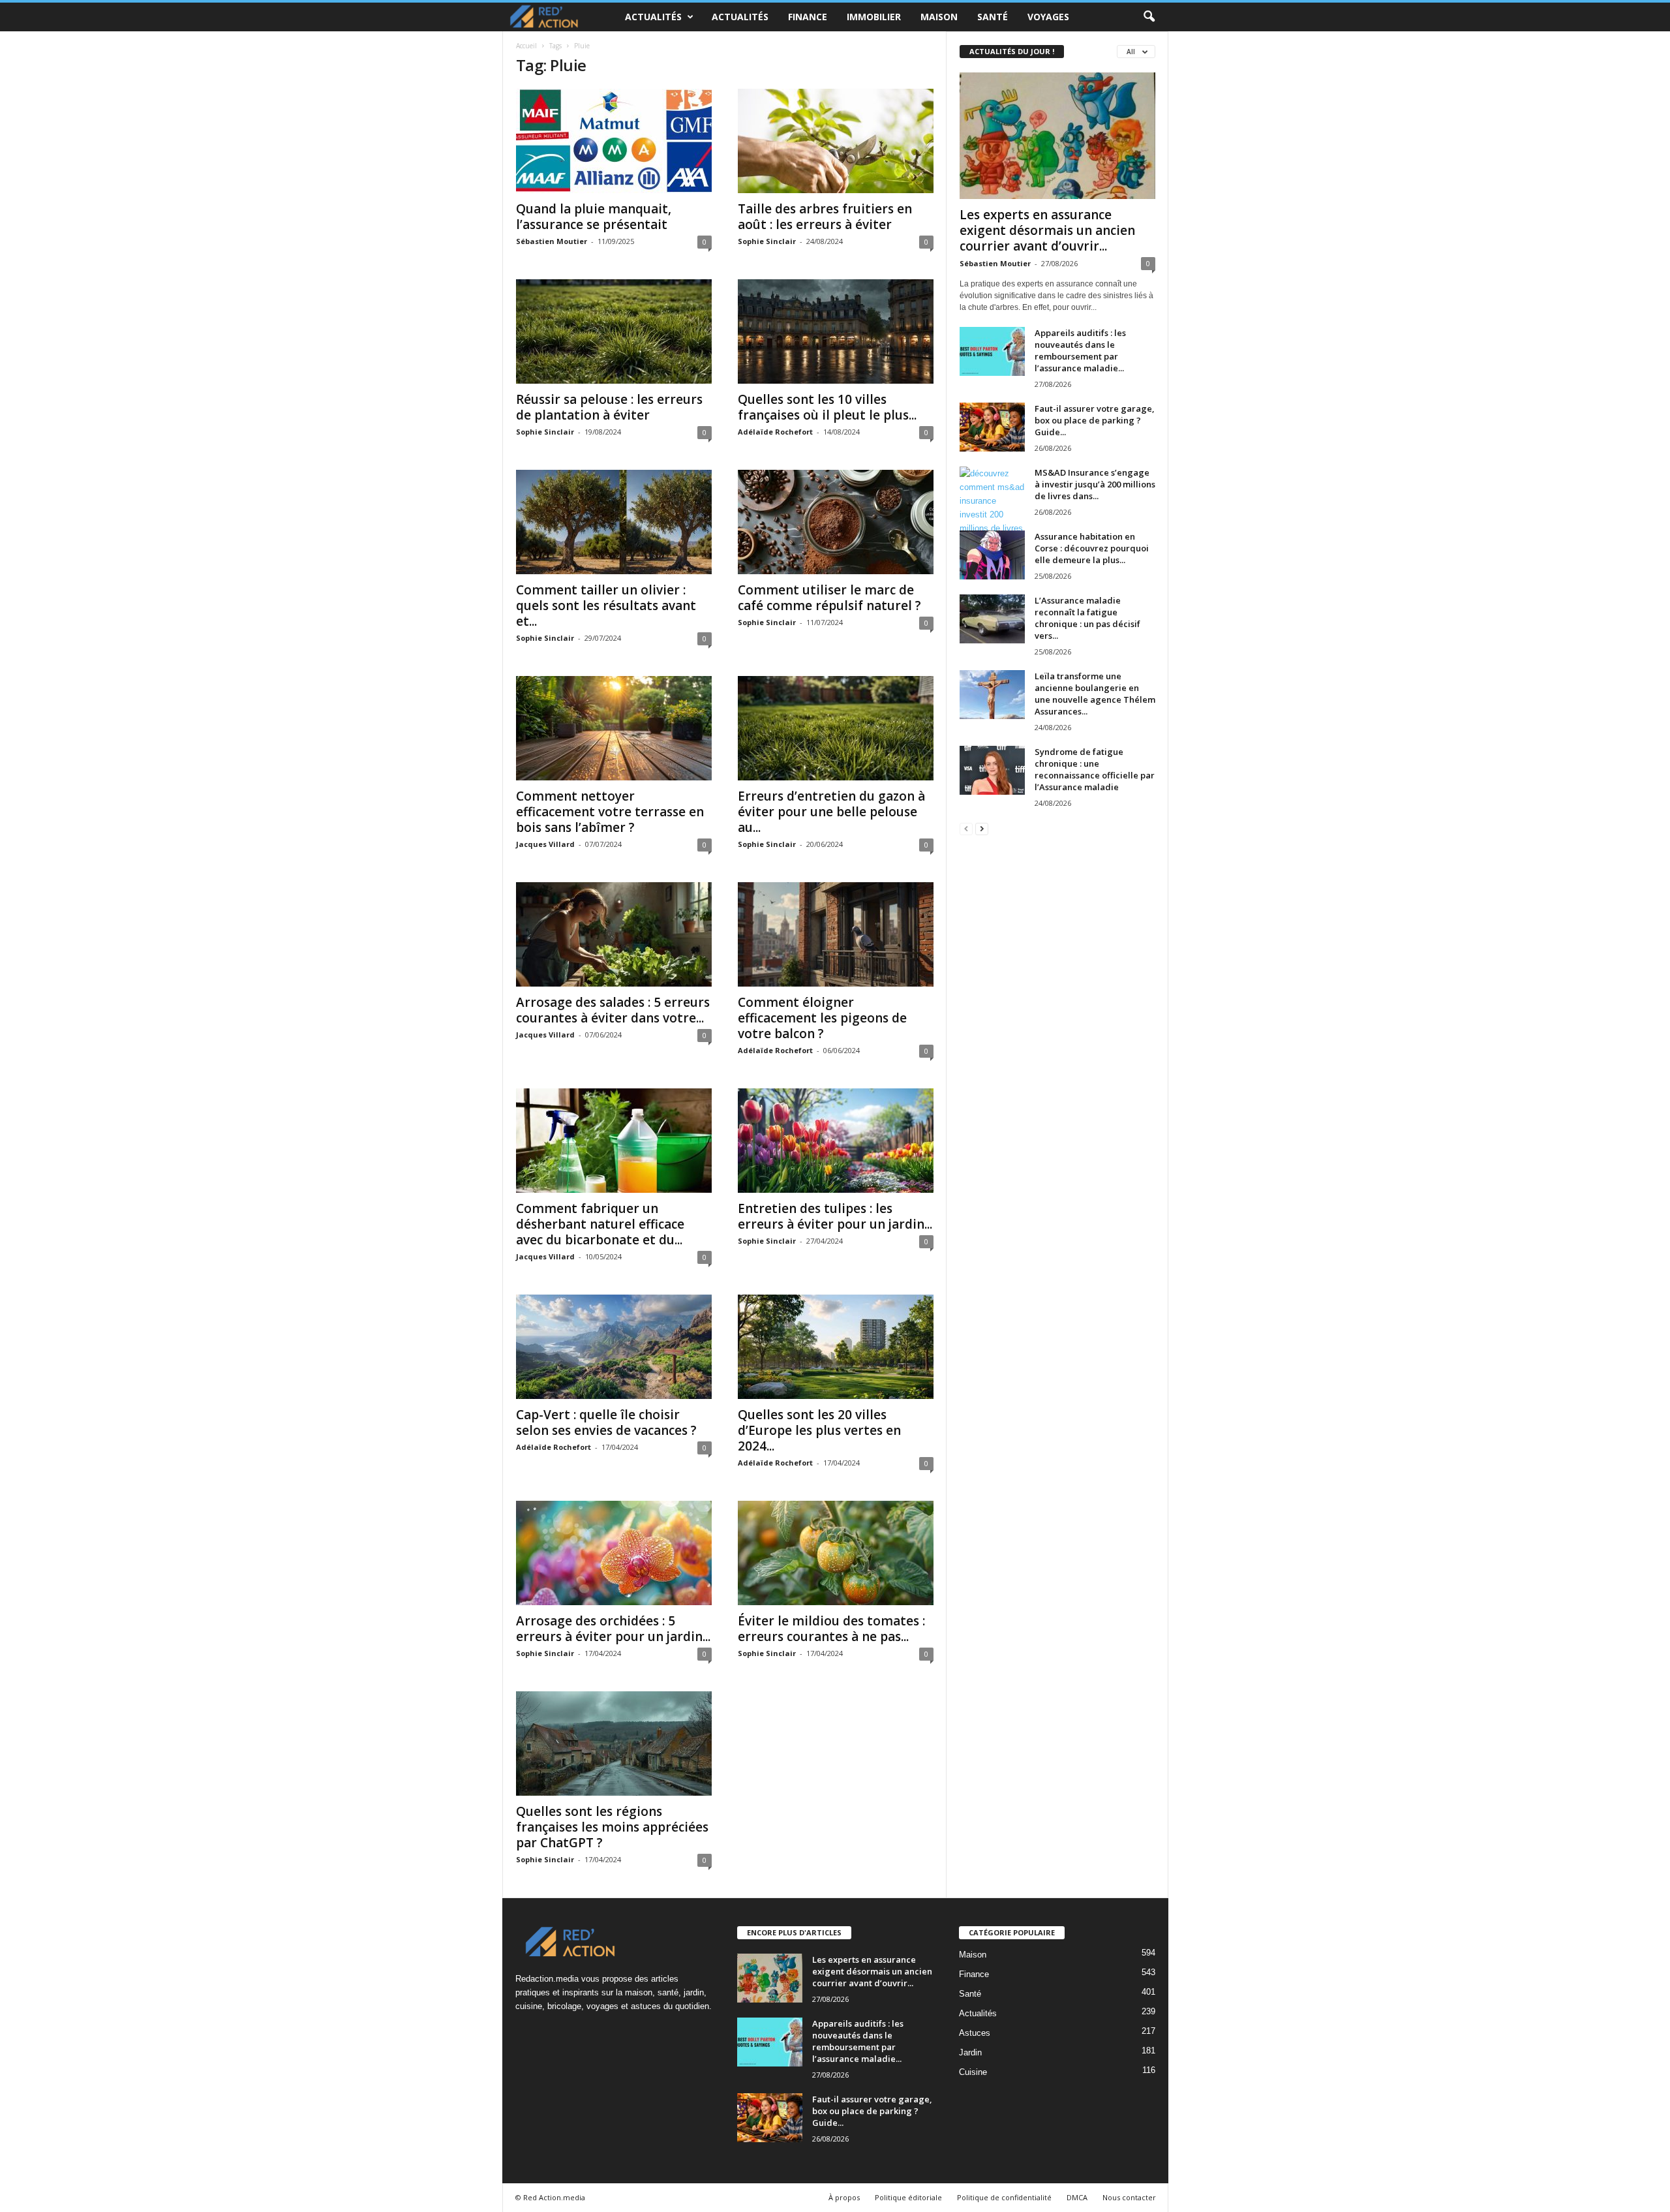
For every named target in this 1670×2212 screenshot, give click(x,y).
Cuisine (973, 2072)
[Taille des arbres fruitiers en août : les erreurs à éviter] (836, 141)
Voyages (1048, 17)
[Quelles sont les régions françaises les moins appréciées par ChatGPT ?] (614, 1743)
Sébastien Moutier (552, 241)
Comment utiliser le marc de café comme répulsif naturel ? (829, 598)
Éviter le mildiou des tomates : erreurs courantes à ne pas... (831, 1629)
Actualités (653, 17)
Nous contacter (1129, 2197)
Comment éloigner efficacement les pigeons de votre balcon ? (822, 1018)
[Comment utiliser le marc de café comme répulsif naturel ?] (836, 522)
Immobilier (874, 17)
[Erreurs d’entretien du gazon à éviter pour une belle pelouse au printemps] (836, 728)
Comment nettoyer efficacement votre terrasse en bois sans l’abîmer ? (610, 812)
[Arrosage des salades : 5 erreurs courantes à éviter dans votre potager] (614, 934)
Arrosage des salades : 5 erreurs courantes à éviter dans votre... (613, 1010)
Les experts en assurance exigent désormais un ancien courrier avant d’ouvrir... (1047, 230)
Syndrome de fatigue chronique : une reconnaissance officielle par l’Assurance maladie (1095, 769)
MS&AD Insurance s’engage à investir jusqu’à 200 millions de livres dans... (1095, 484)
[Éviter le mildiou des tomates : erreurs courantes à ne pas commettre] (836, 1553)
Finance (808, 17)
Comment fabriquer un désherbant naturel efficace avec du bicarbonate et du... (600, 1224)
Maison (939, 17)
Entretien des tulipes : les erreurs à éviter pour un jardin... (835, 1216)
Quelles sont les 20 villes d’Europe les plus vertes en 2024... (819, 1430)
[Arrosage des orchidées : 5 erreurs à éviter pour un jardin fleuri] (614, 1553)
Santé (993, 17)
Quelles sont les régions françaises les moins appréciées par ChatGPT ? (612, 1827)
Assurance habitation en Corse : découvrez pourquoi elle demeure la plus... (1092, 548)
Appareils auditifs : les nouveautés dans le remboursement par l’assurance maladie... (1080, 350)
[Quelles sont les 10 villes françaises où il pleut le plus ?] (836, 331)
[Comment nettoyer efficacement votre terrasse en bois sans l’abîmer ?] (614, 728)
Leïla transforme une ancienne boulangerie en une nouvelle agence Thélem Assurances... (1095, 694)
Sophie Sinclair (767, 241)
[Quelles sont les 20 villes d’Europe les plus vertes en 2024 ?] (836, 1347)
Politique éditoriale (908, 2197)
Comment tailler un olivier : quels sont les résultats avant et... (606, 606)
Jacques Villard (545, 844)
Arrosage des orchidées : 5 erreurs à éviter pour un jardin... (613, 1629)
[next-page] (982, 828)
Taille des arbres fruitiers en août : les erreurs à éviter (825, 217)
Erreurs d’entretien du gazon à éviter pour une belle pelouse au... (831, 812)
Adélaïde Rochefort (775, 432)
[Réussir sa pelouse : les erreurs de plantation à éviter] (614, 331)
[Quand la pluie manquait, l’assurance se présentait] (614, 141)
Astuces (975, 2033)
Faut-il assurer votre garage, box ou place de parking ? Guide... (1095, 420)
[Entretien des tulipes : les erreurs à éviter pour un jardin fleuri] (836, 1141)
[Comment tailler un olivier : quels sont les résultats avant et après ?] (614, 522)
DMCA (1077, 2197)
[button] (1149, 17)
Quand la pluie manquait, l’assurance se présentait (594, 217)
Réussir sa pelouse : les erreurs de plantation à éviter (609, 407)
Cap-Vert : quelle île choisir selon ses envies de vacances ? (606, 1422)
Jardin (970, 2052)
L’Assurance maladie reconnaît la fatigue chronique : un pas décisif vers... (1087, 618)
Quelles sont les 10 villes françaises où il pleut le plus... (827, 407)
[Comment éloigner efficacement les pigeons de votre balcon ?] (836, 934)
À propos (844, 2197)
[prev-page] (966, 828)
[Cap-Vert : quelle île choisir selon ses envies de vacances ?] (614, 1347)
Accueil (526, 46)
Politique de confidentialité (1004, 2197)
